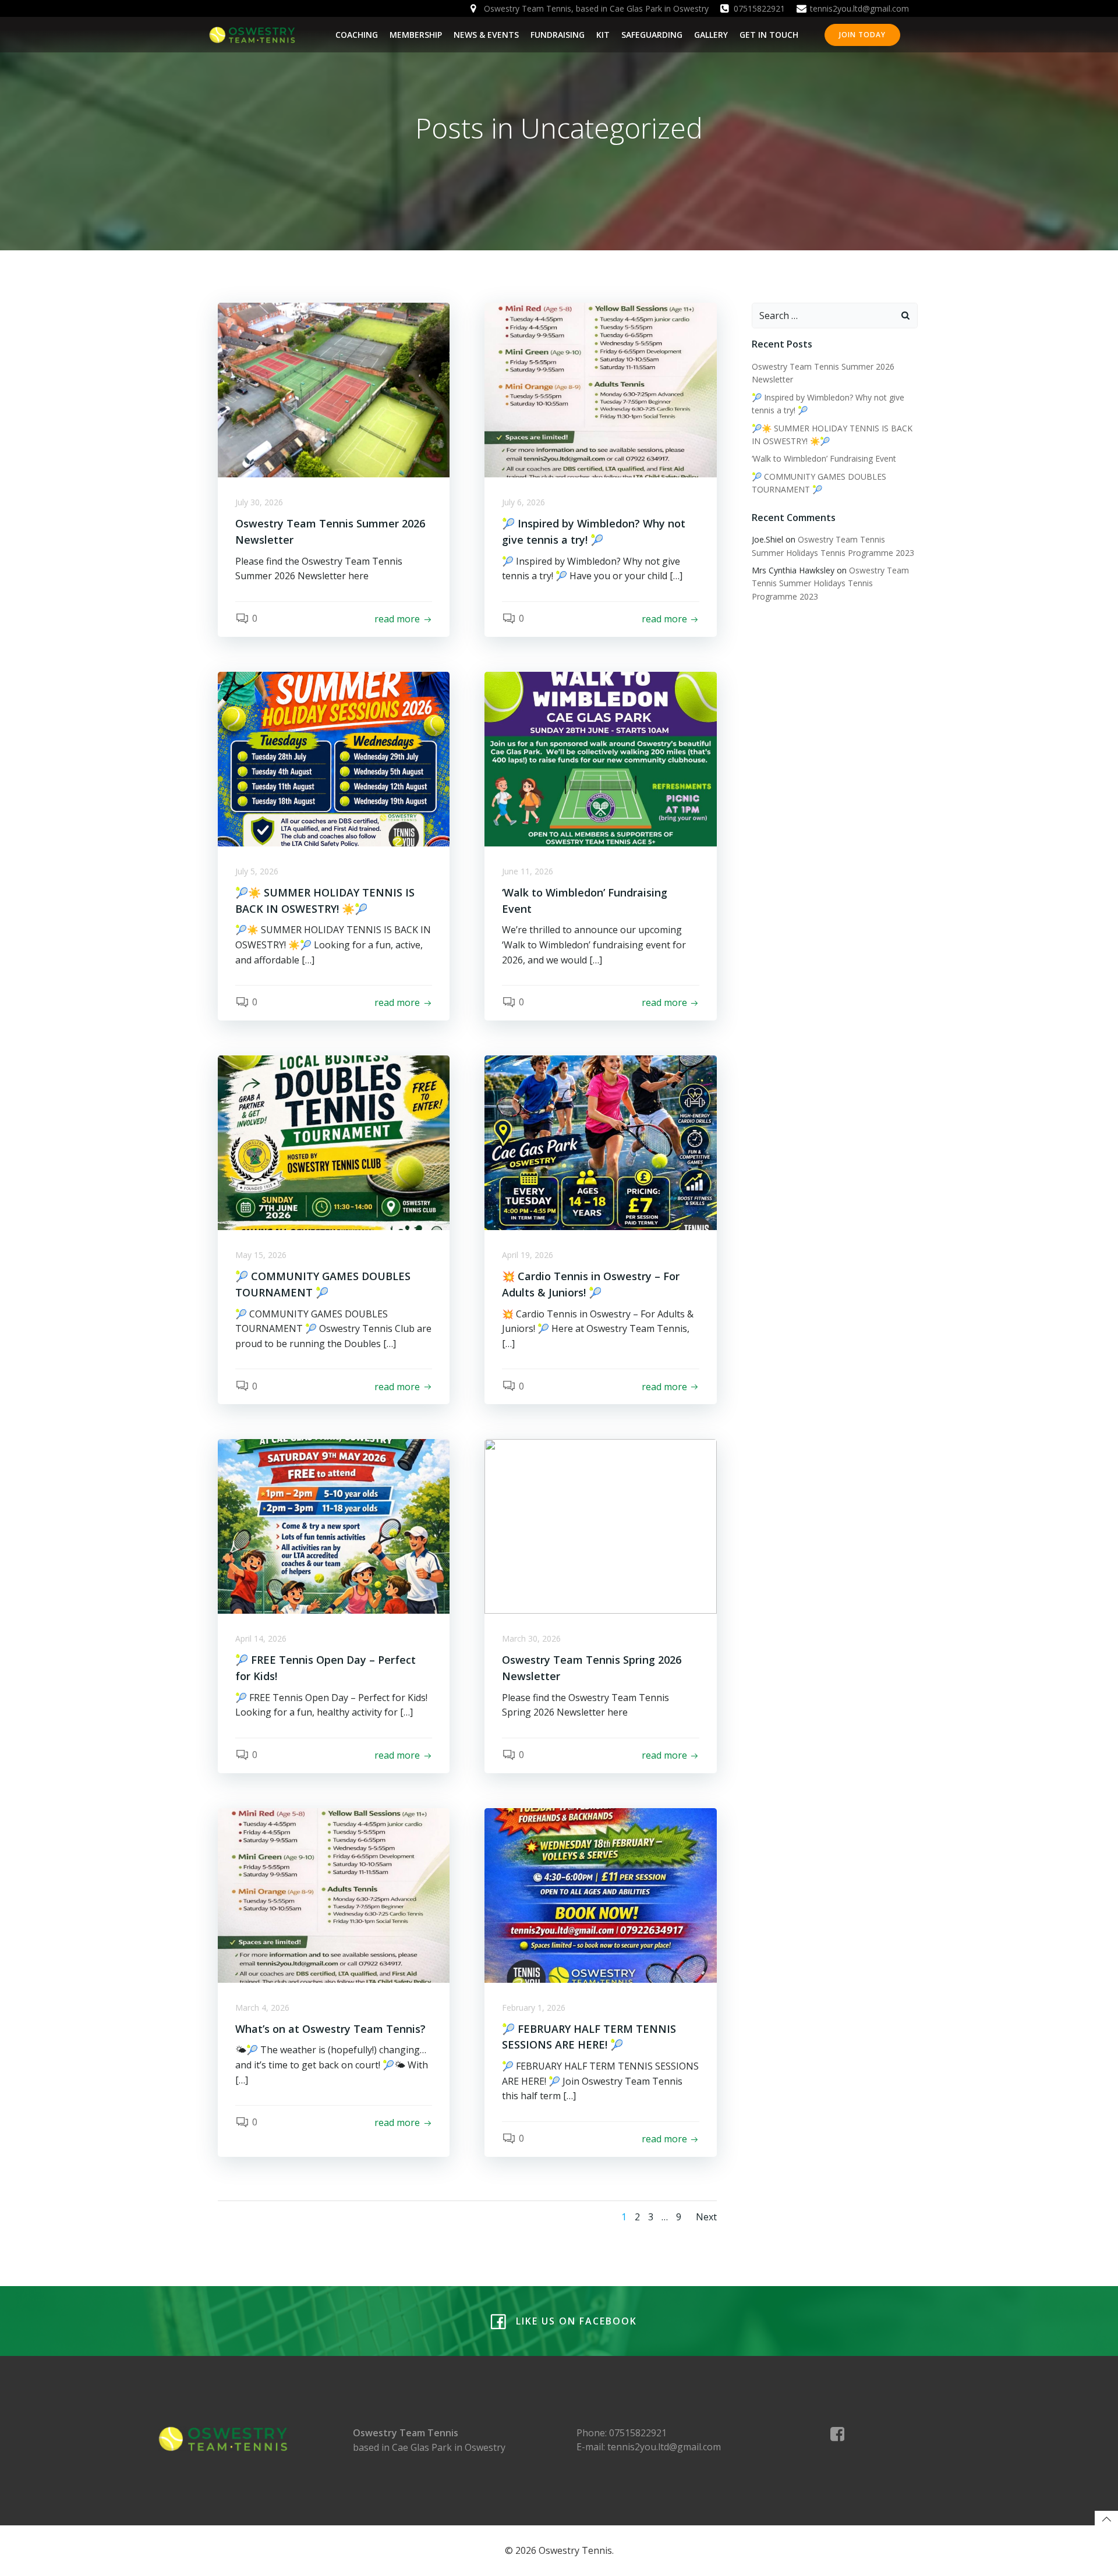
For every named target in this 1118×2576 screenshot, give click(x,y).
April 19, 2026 (528, 1255)
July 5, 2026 (257, 871)
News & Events (486, 35)
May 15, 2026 (261, 1255)
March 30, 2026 (531, 1638)
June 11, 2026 (528, 871)
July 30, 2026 (259, 502)
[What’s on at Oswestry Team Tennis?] (334, 1894)
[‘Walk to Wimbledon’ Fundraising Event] (600, 758)
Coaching (357, 35)
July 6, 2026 (523, 502)
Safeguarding (652, 35)
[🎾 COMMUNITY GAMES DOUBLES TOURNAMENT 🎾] (334, 1142)
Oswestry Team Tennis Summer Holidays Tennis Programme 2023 (830, 583)
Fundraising (558, 35)
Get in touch (769, 35)
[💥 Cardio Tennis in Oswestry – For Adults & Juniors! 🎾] (600, 1142)
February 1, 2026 (534, 2008)
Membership (416, 35)
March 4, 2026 (262, 2008)
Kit (603, 35)
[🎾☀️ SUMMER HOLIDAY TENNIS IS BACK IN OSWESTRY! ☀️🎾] (334, 758)
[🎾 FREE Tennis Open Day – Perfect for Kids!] (334, 1526)
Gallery (711, 35)
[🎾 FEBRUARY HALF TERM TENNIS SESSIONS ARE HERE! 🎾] (600, 1894)
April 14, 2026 (261, 1638)
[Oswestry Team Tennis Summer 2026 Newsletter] (334, 389)
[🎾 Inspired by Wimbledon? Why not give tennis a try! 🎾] (600, 389)
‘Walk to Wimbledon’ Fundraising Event (824, 458)
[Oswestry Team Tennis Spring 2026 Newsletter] (600, 1526)
